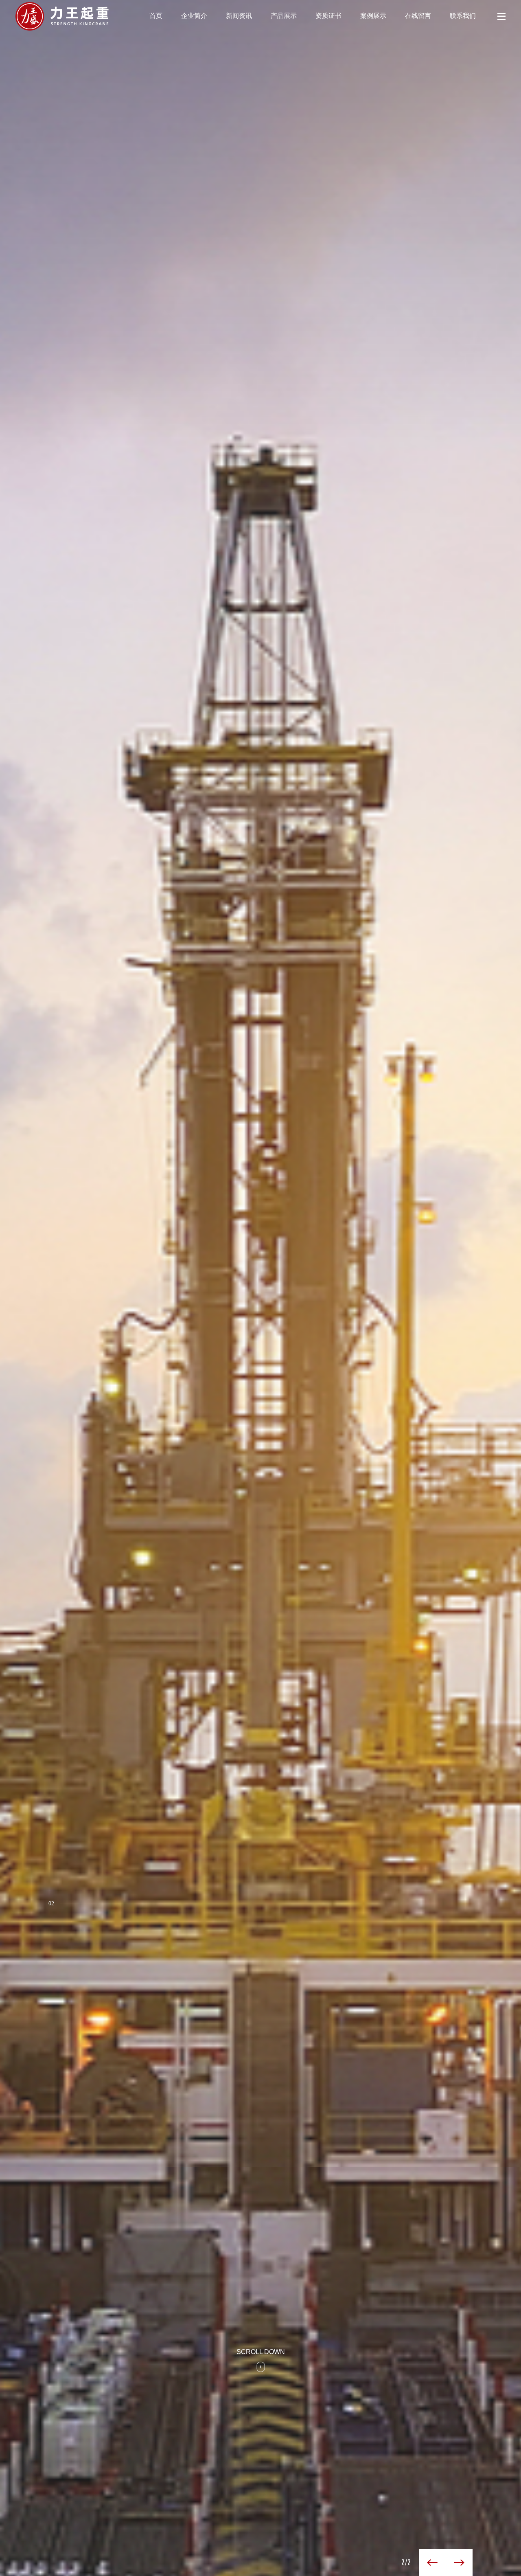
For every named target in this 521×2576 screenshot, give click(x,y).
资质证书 (328, 16)
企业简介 (194, 16)
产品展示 (284, 16)
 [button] (459, 2563)
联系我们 (463, 16)
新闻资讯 (239, 16)
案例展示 (373, 16)
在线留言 (418, 16)
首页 (156, 16)
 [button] (432, 2563)
